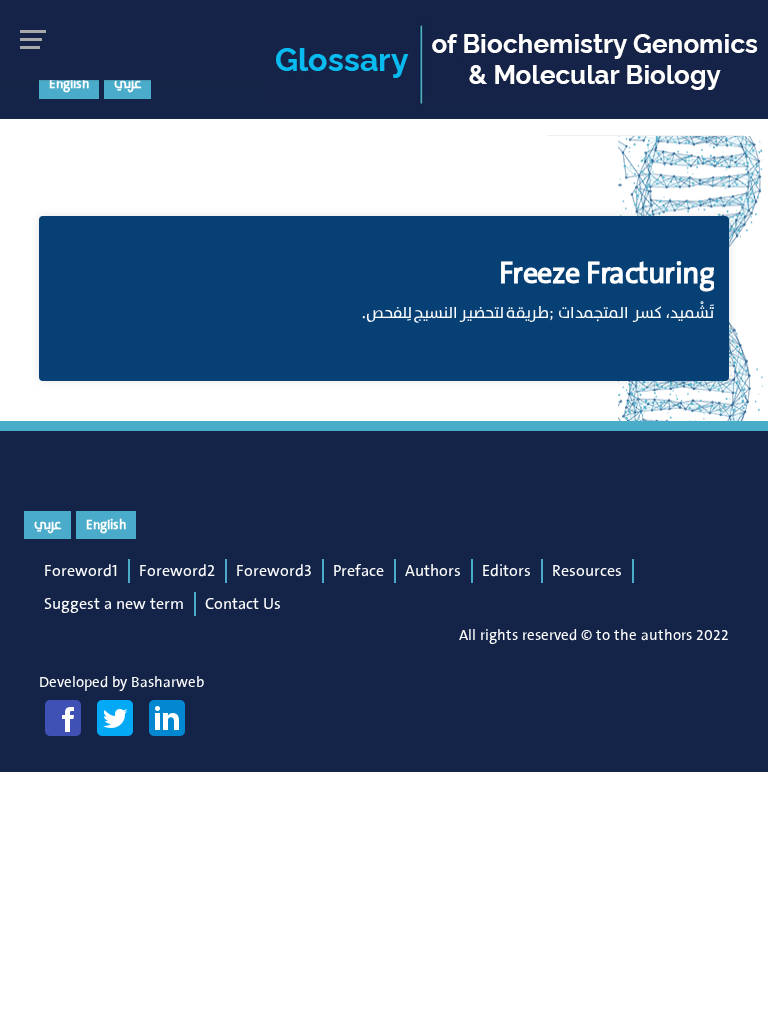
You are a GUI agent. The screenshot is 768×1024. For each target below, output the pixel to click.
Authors (433, 571)
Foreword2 (177, 571)
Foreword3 (274, 571)
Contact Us (243, 604)
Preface (358, 571)
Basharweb (167, 682)
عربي (127, 84)
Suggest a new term (114, 604)
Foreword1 (81, 571)
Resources (587, 571)
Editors (506, 571)
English (69, 84)
